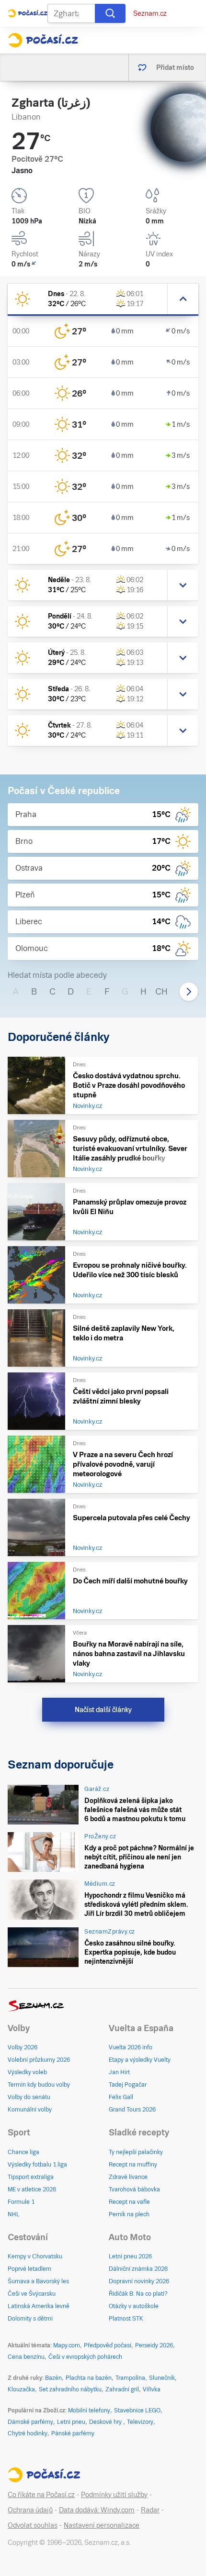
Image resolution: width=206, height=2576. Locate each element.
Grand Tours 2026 (132, 2110)
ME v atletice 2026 (32, 2189)
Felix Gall (121, 2097)
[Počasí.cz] (43, 40)
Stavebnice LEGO (137, 2410)
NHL (14, 2214)
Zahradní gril (122, 2389)
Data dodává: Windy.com (97, 2510)
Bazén (53, 2378)
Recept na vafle (129, 2202)
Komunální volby (30, 2110)
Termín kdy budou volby (39, 2085)
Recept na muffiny (133, 2165)
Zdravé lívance (128, 2177)
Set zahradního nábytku (70, 2389)
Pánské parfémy (73, 2433)
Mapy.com (67, 2345)
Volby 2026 (23, 2047)
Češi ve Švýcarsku (32, 2294)
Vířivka (152, 2389)
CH (161, 991)
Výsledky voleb (27, 2072)
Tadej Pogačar (128, 2085)
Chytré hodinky (28, 2433)
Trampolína (130, 2378)
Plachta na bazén (89, 2378)
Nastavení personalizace (102, 2525)
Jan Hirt (119, 2072)
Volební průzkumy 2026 (39, 2060)
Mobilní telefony (89, 2410)
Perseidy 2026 (154, 2345)
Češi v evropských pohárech (85, 2357)
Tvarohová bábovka (134, 2189)
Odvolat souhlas (33, 2525)
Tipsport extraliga (31, 2177)
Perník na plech (129, 2214)
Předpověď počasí (108, 2345)
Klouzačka (21, 2389)
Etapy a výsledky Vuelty (140, 2060)
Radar (150, 2510)
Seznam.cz (150, 13)
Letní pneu (71, 2422)
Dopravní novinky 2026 (139, 2281)
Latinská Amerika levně (39, 2306)
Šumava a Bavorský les (38, 2281)
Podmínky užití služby (114, 2495)
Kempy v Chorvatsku (35, 2256)
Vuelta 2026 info (131, 2047)
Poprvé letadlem (29, 2269)
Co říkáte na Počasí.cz (41, 2495)
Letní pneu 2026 (130, 2256)
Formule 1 (21, 2202)
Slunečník (162, 2378)
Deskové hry (106, 2422)
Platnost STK (126, 2319)
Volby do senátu (29, 2097)
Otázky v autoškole (134, 2306)
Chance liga (23, 2152)
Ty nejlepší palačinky (136, 2152)
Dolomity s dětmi (30, 2319)
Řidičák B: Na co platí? (138, 2294)
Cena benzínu (26, 2357)
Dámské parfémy (30, 2422)
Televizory (140, 2422)
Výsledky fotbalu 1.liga (37, 2165)
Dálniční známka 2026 (138, 2269)
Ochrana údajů (30, 2510)
